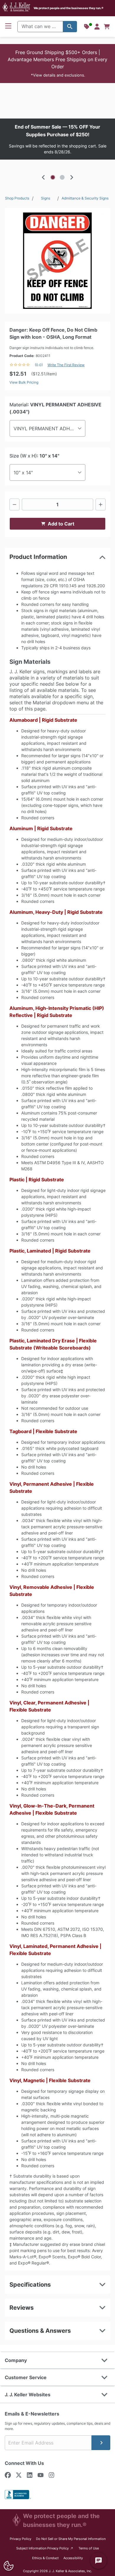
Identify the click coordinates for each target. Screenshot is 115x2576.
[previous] (43, 177)
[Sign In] (97, 27)
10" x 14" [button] (23, 473)
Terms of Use (89, 2548)
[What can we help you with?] (70, 27)
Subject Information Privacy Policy (45, 2548)
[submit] (101, 2443)
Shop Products (17, 198)
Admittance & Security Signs (85, 198)
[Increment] (101, 505)
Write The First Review (66, 365)
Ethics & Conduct (45, 2558)
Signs (46, 198)
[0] (107, 27)
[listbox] (57, 139)
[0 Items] (107, 27)
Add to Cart (61, 524)
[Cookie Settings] (8, 2566)
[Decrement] (14, 505)
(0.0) (39, 365)
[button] (57, 64)
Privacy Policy (20, 2539)
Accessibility (73, 2558)
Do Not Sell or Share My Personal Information (71, 2539)
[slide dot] (53, 177)
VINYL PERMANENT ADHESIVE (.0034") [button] (50, 429)
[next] (72, 177)
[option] (57, 139)
